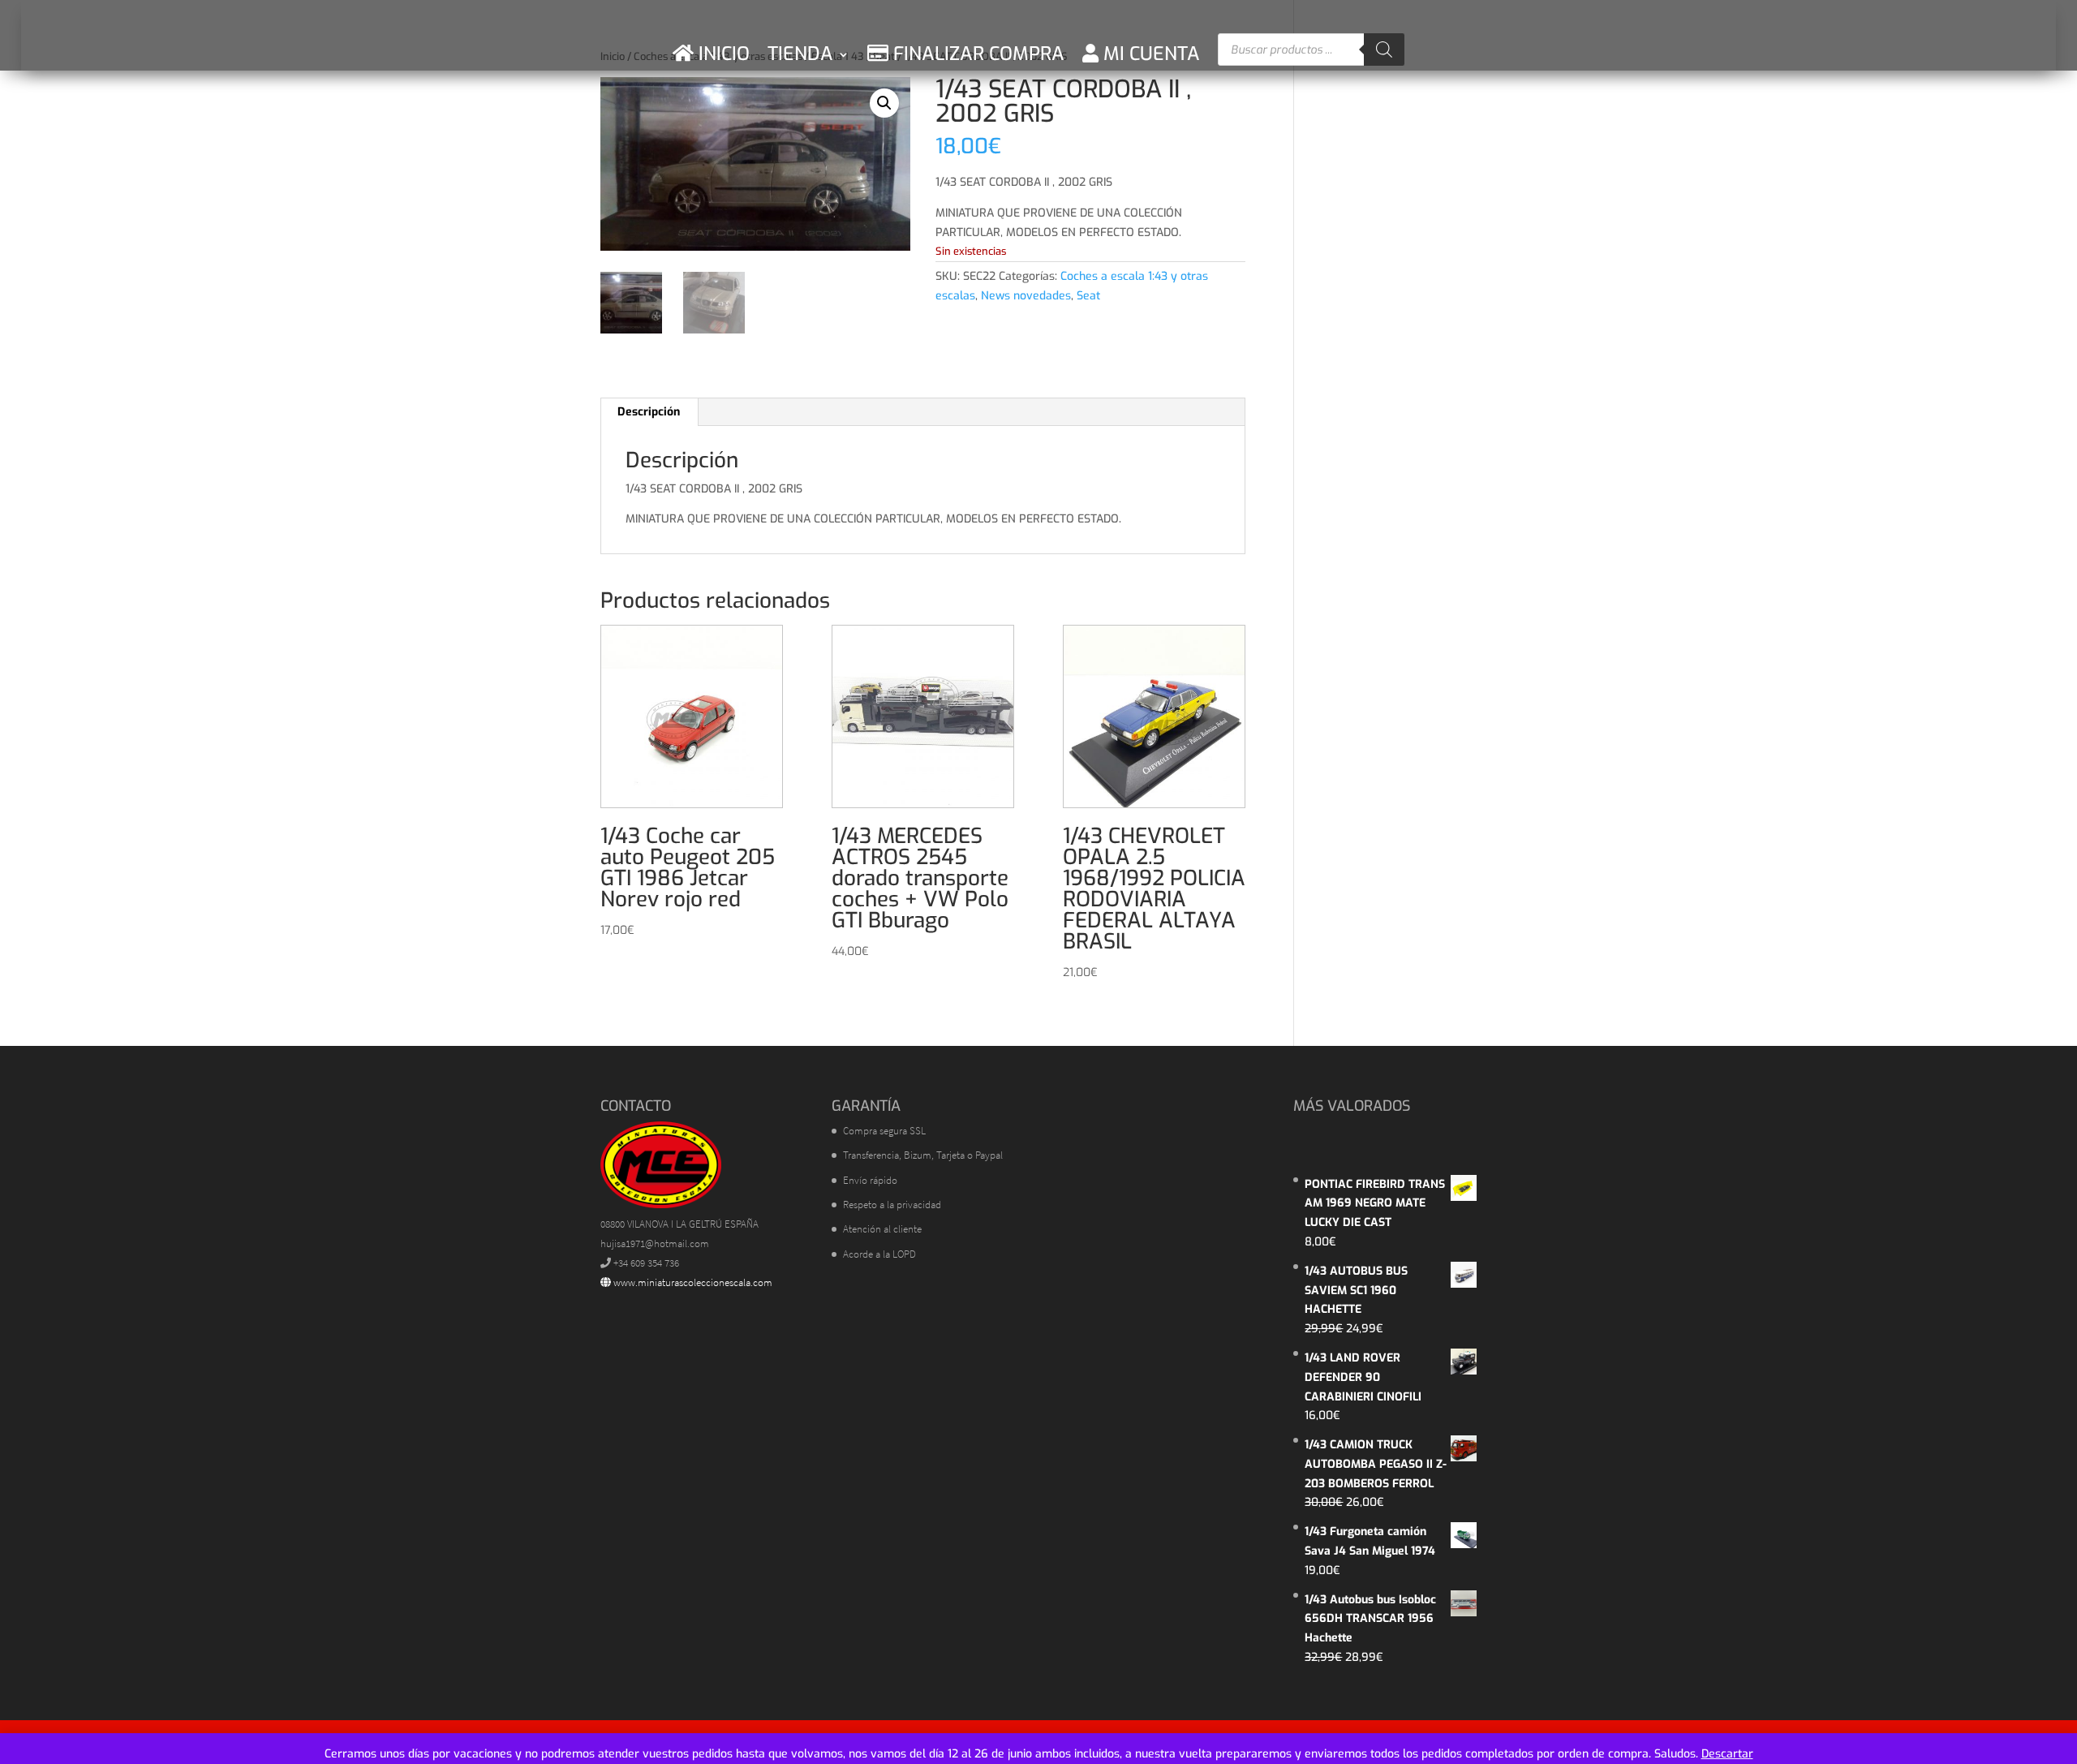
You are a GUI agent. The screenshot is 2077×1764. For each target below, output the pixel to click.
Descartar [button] (1727, 1754)
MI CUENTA (1149, 54)
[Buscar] (1384, 49)
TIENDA (800, 54)
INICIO (722, 54)
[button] (884, 103)
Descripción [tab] (649, 412)
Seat (1088, 296)
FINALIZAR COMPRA (976, 54)
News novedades (1026, 296)
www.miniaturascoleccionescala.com (692, 1282)
